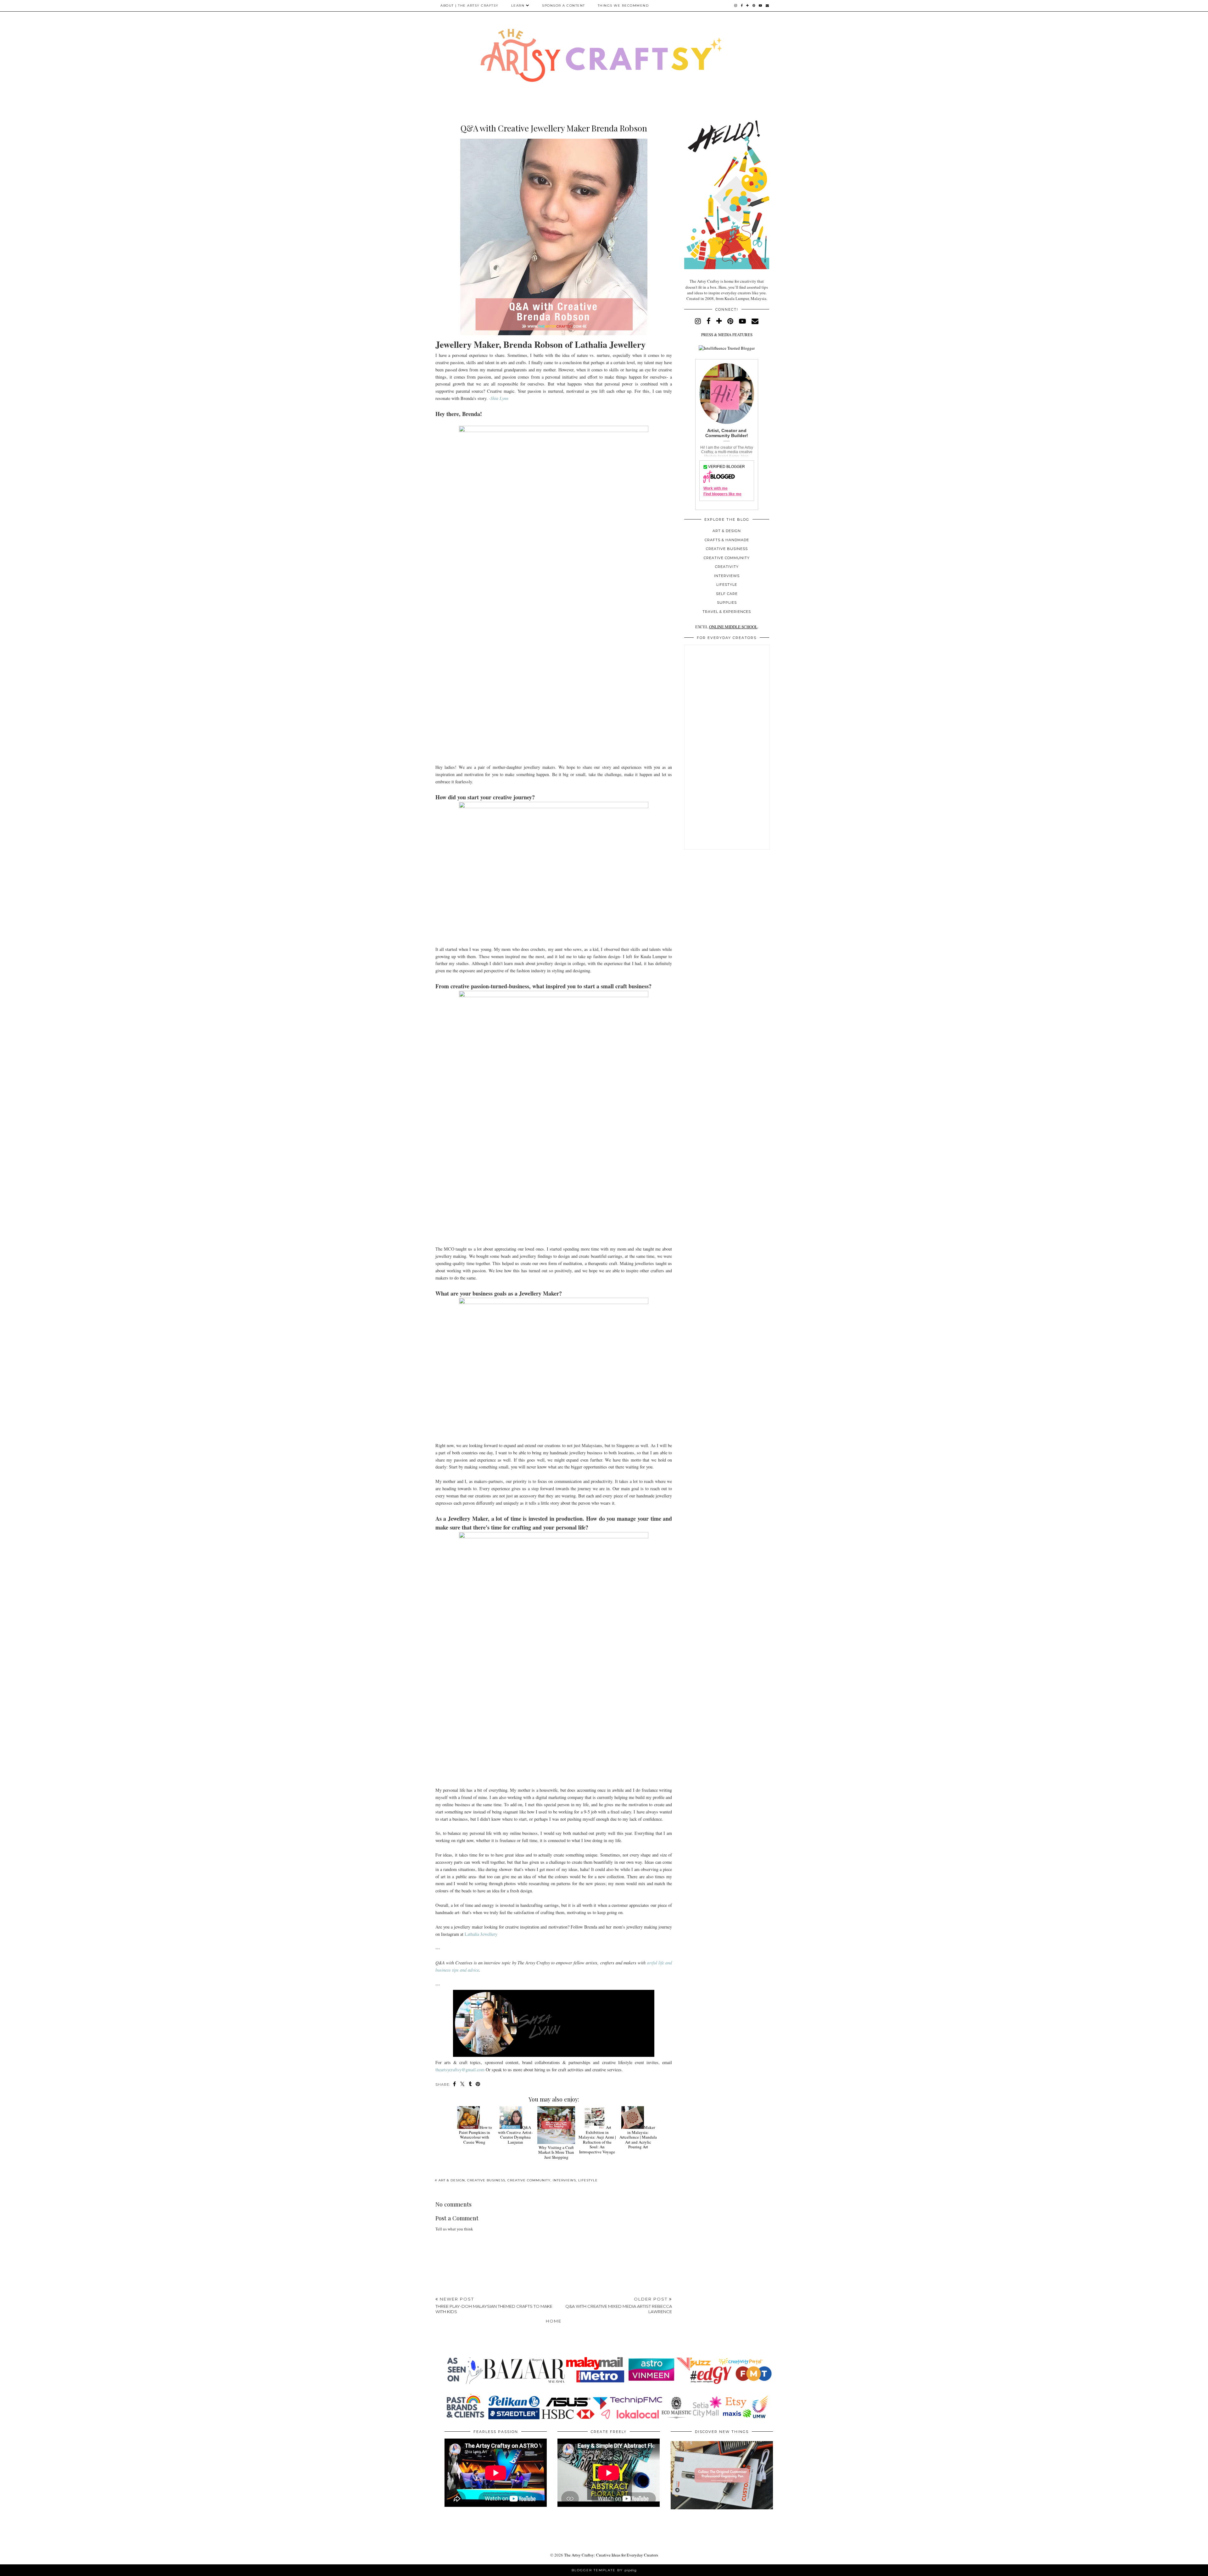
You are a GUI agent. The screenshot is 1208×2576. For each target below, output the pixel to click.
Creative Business (486, 2180)
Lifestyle (588, 2180)
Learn (518, 6)
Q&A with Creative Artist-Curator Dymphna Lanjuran (515, 2135)
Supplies (727, 602)
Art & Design (452, 2180)
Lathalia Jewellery (481, 1934)
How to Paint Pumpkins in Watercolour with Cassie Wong (475, 2135)
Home (554, 2321)
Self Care (727, 594)
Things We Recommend (623, 6)
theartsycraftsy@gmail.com (460, 2070)
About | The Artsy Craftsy (470, 6)
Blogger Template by (604, 2570)
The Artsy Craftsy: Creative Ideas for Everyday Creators (611, 2555)
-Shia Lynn (499, 398)
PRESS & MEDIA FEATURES (727, 335)
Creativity (727, 567)
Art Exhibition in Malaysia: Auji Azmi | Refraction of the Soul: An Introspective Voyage (597, 2140)
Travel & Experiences (727, 612)
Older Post (619, 2305)
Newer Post (494, 2305)
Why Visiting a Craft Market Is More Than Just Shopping (556, 2152)
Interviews (564, 2180)
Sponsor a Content (564, 6)
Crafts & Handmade (727, 540)
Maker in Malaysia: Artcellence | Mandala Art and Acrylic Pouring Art (638, 2137)
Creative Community (529, 2180)
